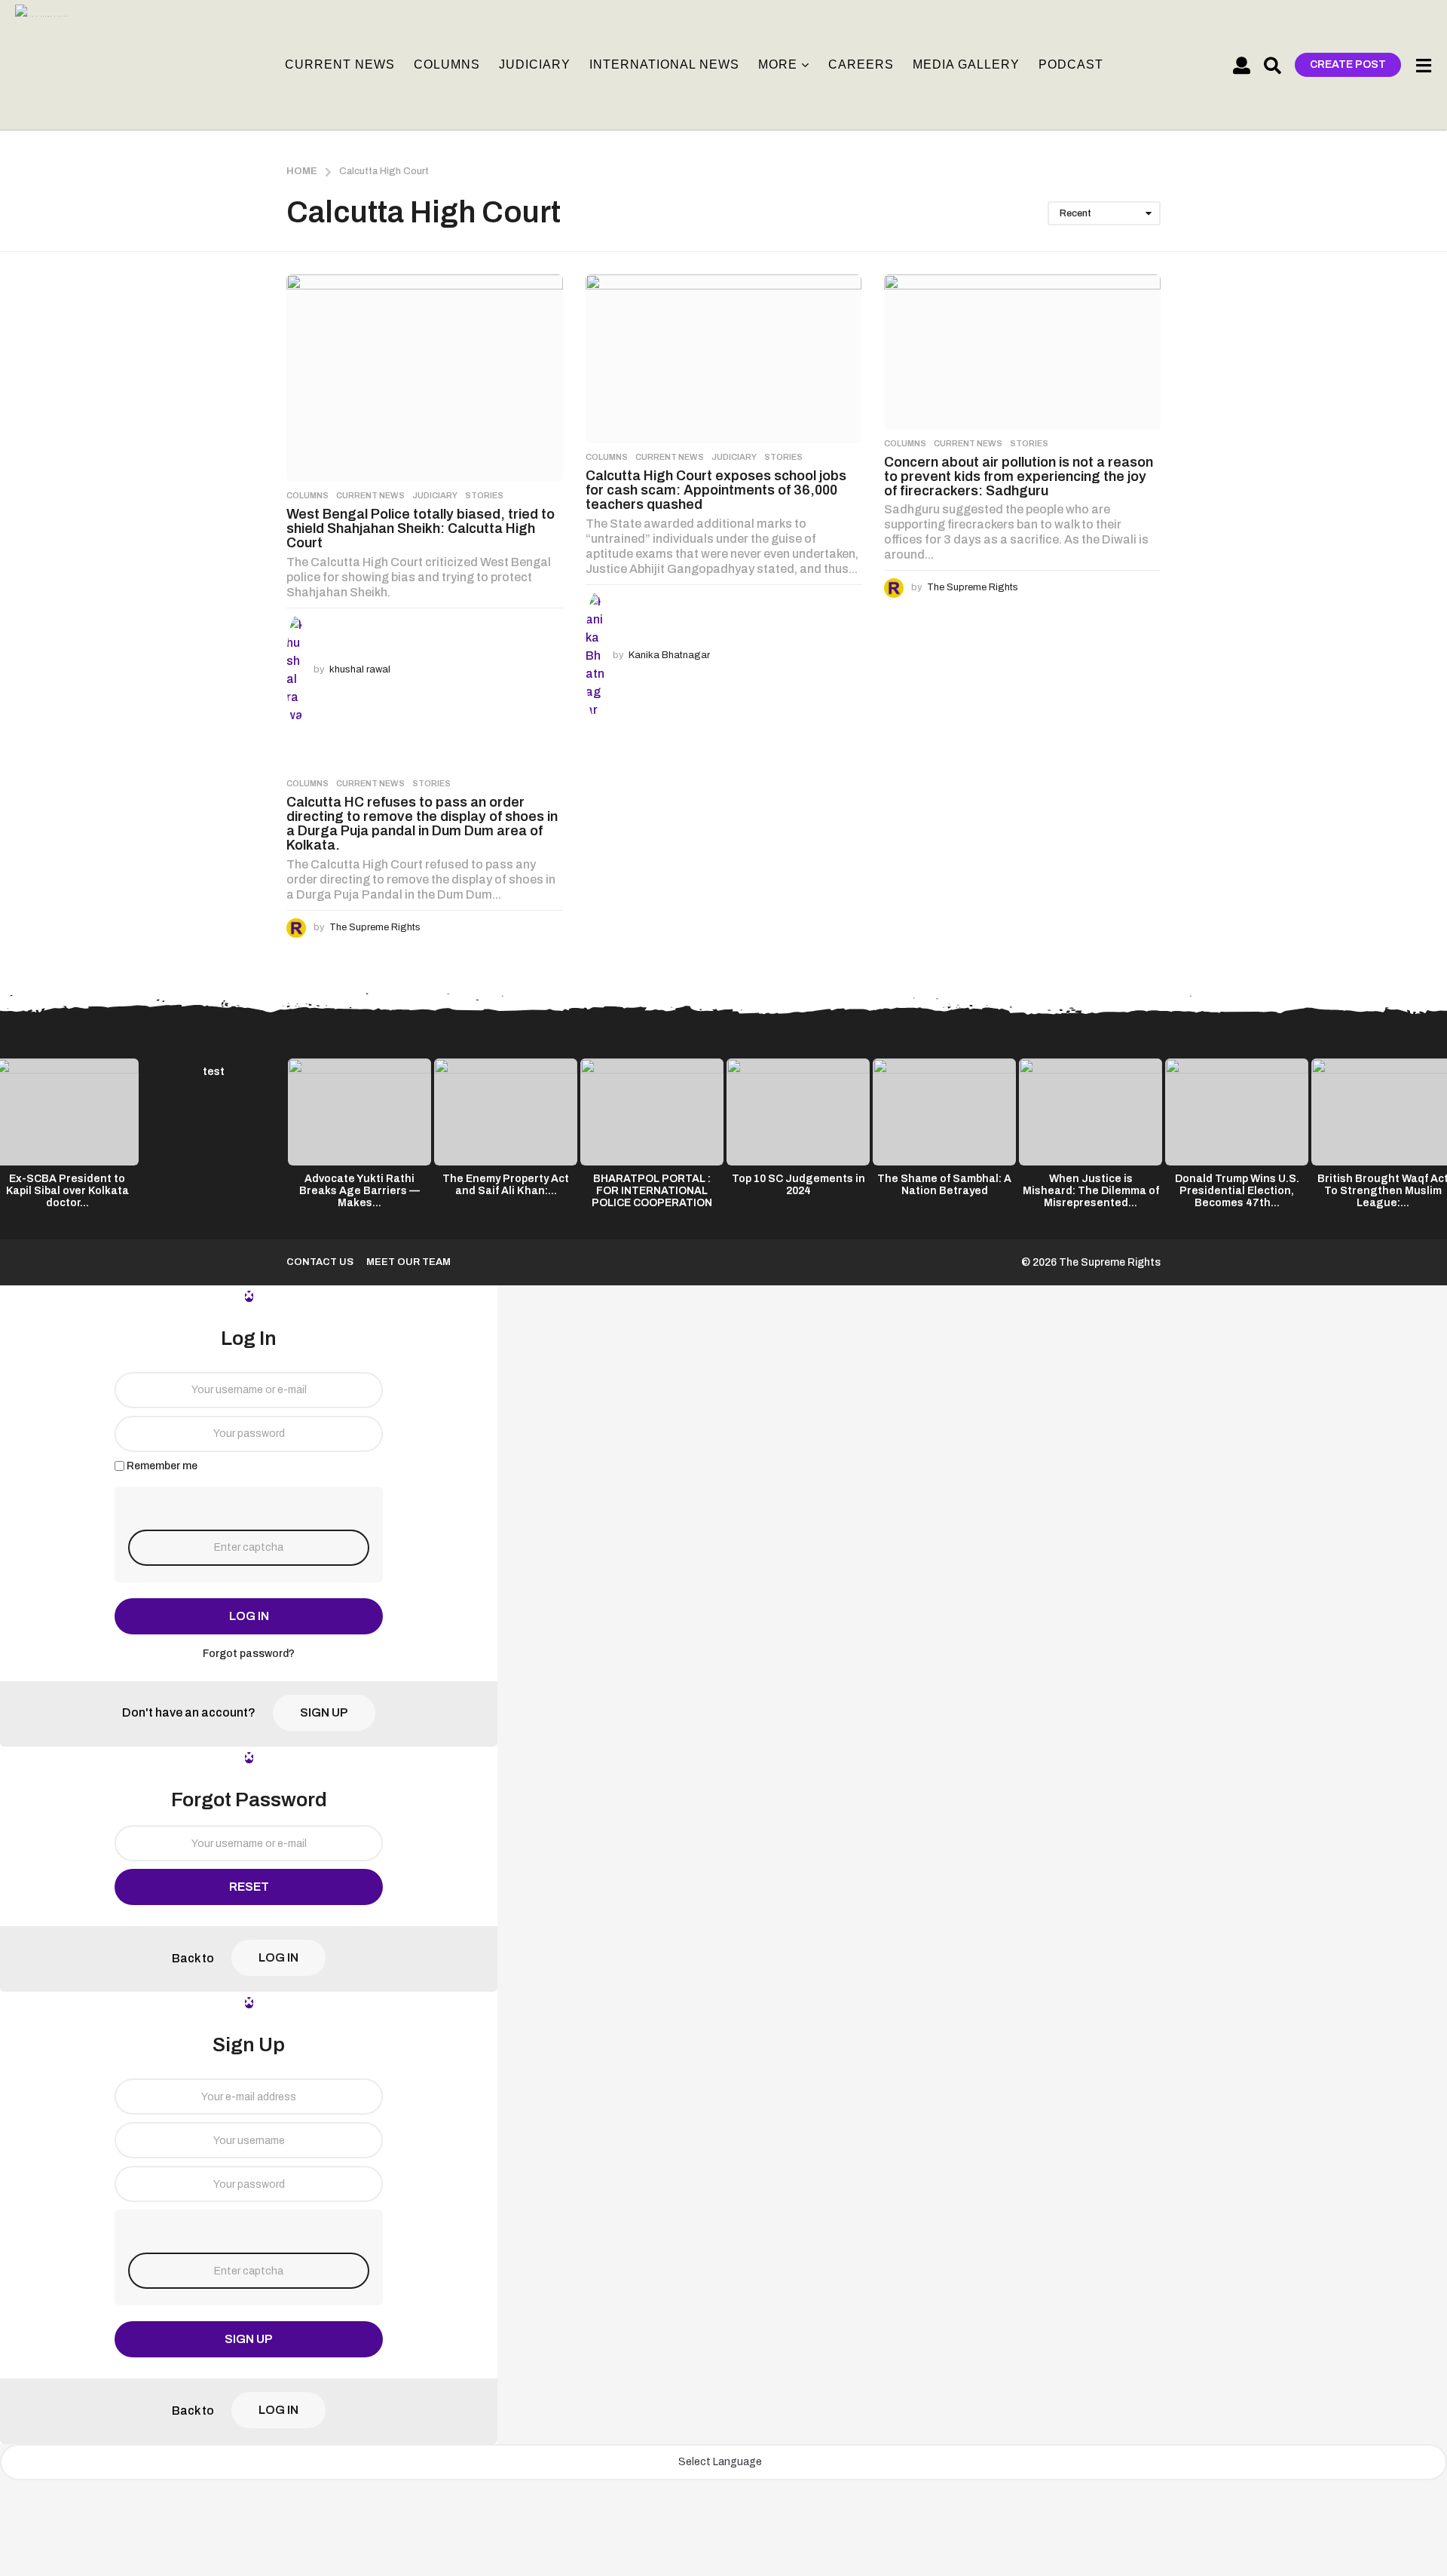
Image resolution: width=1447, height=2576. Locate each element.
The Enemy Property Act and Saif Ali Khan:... (506, 1185)
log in (249, 1616)
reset (249, 1887)
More (778, 64)
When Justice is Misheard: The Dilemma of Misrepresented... (1091, 1191)
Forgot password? (249, 1654)
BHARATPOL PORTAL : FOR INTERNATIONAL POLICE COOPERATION (652, 1191)
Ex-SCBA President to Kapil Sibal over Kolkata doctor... (67, 1191)
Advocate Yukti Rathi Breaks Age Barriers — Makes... (359, 1191)
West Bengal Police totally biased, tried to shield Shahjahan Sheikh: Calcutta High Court (421, 529)
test (214, 1072)
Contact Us (320, 1262)
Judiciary (535, 64)
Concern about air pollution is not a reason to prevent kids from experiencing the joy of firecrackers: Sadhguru (1019, 477)
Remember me (162, 1466)
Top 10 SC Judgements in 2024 (798, 1185)
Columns (447, 64)
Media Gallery (966, 64)
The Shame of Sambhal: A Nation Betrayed (944, 1185)
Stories (484, 495)
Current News (340, 64)
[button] (1242, 65)
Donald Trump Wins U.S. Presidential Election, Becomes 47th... (1237, 1191)
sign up (324, 1712)
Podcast (1071, 64)
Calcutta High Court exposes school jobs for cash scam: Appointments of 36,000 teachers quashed (716, 490)
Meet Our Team (408, 1262)
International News (664, 64)
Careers (861, 64)
